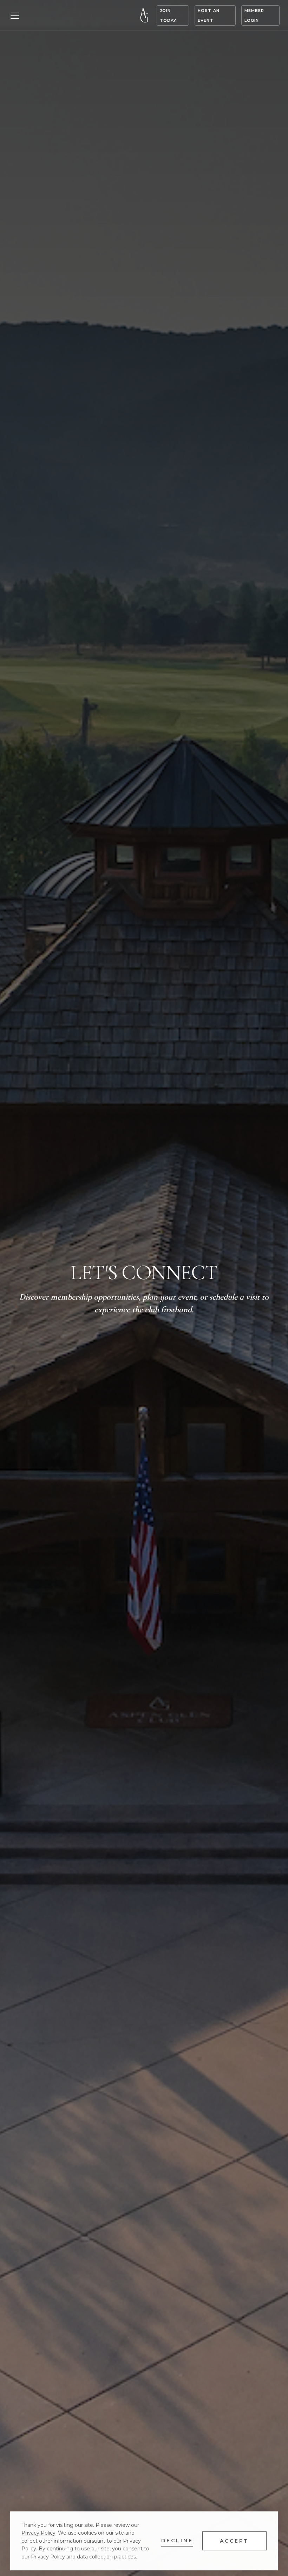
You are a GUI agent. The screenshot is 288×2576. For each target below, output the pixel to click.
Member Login (254, 15)
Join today (168, 15)
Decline (177, 2541)
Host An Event (209, 15)
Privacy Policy (38, 2533)
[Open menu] (15, 15)
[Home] (144, 15)
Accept (234, 2541)
